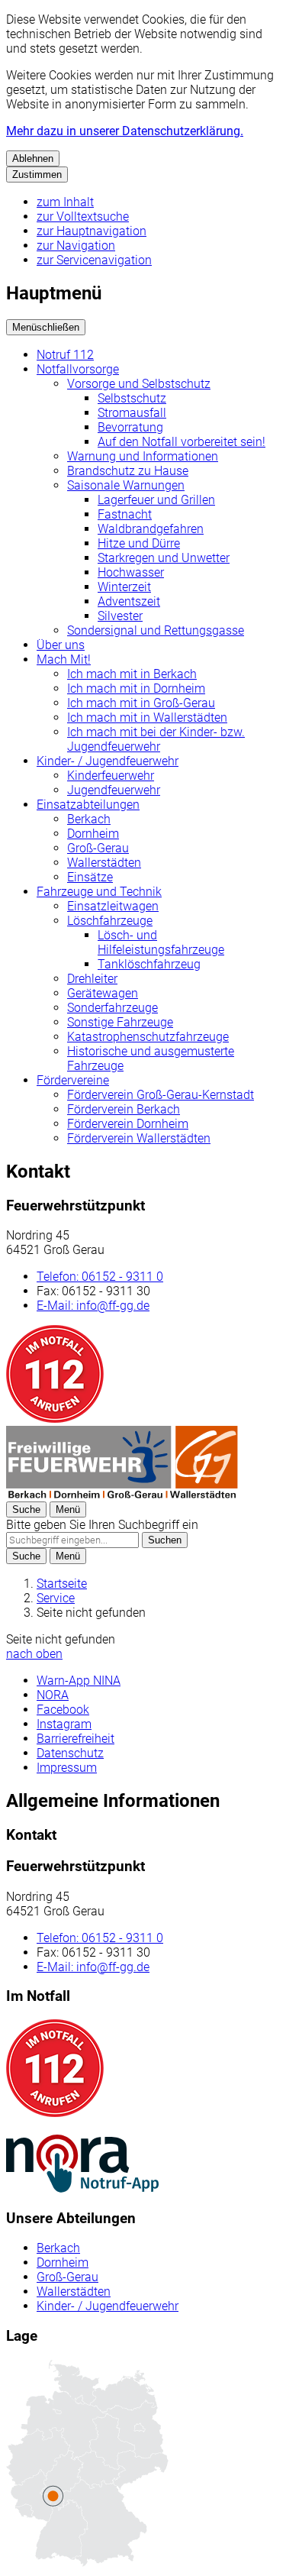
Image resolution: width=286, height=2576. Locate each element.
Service (56, 1598)
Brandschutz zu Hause (128, 471)
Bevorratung (130, 427)
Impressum (67, 1768)
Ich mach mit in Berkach (132, 674)
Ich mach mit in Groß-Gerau (141, 703)
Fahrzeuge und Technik (99, 892)
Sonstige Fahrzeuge (120, 1022)
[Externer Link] (82, 2165)
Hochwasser (131, 572)
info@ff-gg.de (93, 1306)
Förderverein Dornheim (128, 1124)
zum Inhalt (65, 202)
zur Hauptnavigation (92, 231)
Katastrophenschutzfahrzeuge (148, 1037)
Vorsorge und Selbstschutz (139, 384)
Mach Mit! (64, 659)
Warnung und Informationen (143, 456)
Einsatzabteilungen (88, 805)
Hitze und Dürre (139, 543)
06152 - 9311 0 (100, 1277)
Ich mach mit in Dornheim (136, 688)
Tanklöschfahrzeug (149, 964)
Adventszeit (129, 601)
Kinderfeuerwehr (111, 776)
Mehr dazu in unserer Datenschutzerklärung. (125, 131)
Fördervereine (73, 1080)
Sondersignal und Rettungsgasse (156, 630)
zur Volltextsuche (83, 217)
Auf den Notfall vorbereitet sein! (182, 442)
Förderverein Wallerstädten (139, 1138)
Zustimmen (37, 175)
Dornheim (93, 834)
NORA (53, 1695)
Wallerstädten (104, 863)
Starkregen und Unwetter (164, 558)
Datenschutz (70, 1753)
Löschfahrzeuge (110, 921)
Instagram (64, 1724)
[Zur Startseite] (122, 1494)
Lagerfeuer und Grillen (156, 500)
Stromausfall (132, 413)
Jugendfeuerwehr (114, 790)
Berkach (89, 819)
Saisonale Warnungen (126, 485)
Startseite (62, 1584)
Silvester (120, 616)
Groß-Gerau (98, 848)
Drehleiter (92, 979)
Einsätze (90, 877)
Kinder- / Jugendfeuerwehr (108, 761)
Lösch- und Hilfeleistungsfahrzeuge (161, 942)
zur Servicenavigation (94, 260)
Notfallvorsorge (78, 369)
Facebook (63, 1710)
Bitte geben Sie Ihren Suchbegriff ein (102, 1525)
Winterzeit (124, 587)
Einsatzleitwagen (113, 906)
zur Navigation (76, 246)
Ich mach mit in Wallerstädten (147, 718)
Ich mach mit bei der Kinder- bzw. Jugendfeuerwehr (156, 739)
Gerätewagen (103, 993)
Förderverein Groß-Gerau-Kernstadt (161, 1095)
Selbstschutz (132, 398)
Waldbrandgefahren (151, 529)
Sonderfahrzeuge (112, 1008)
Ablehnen (33, 158)
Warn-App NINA (79, 1681)
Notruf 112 (65, 355)
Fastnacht (125, 514)
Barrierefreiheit (76, 1739)
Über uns (61, 645)
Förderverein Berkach (124, 1109)
